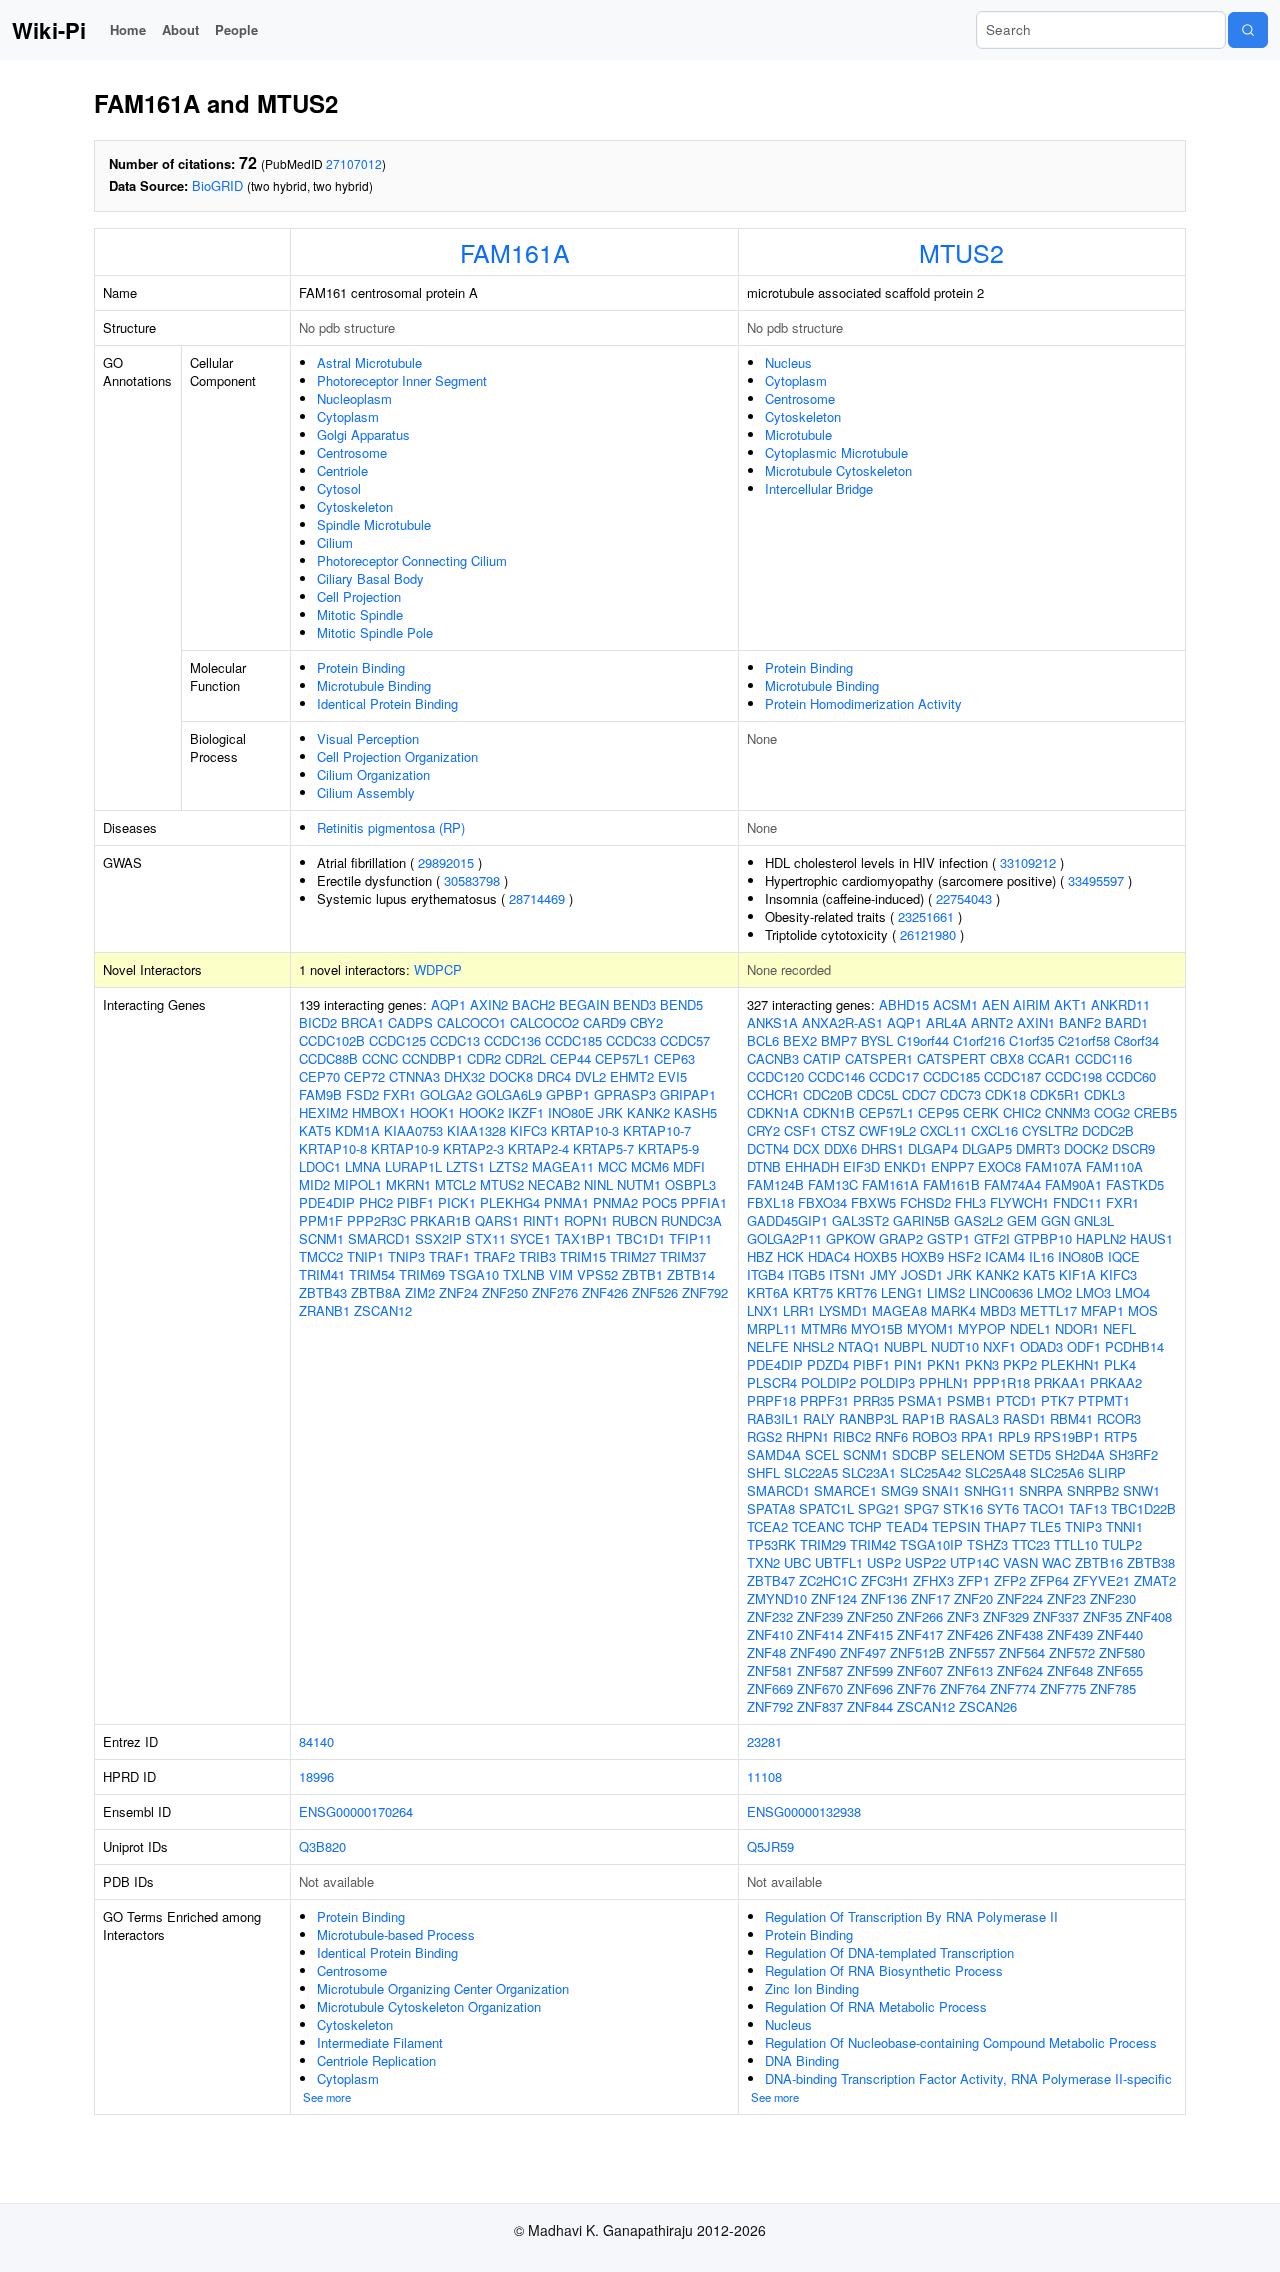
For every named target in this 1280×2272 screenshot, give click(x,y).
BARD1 (1126, 1022)
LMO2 (1054, 1292)
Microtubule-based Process (396, 1934)
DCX (806, 1148)
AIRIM (1031, 1004)
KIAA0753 (413, 1130)
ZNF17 (930, 1598)
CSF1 (800, 1130)
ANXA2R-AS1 (842, 1022)
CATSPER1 (879, 1058)
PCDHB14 (1134, 1346)
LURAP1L (413, 1166)
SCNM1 (321, 1238)
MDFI (689, 1166)
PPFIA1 (704, 1202)
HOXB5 (875, 1256)
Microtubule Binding (374, 685)
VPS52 (597, 1274)
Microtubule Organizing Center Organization (443, 1988)
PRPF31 (824, 1400)
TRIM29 (823, 1544)
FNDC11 (1077, 1202)
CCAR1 (1049, 1058)
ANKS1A (772, 1022)
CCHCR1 (773, 1094)
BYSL (877, 1040)
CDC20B (828, 1094)
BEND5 (681, 1004)
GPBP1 (568, 1094)
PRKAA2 (1116, 1382)
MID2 (314, 1184)
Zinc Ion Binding (812, 1988)
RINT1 (541, 1220)
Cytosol (339, 488)
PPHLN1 (944, 1382)
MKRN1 (408, 1184)
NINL (598, 1184)
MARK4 (953, 1310)
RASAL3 (974, 1418)
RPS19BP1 (1067, 1436)
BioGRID (217, 185)
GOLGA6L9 (509, 1094)
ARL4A (946, 1022)
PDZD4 (828, 1364)
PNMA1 (566, 1202)
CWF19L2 (887, 1130)
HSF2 (964, 1256)
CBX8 (1007, 1058)
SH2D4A (1080, 1454)
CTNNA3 (414, 1076)
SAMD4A (774, 1454)
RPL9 (1014, 1436)
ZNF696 (870, 1688)
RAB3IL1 (773, 1418)
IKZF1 (526, 1112)
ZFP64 (1049, 1580)
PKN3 (982, 1364)
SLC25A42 (930, 1472)
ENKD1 (905, 1166)
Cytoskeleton (355, 506)
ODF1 (1084, 1346)
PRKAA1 (1060, 1382)
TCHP (865, 1526)
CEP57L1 (622, 1058)
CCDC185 (573, 1040)
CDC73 (960, 1094)
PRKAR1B (440, 1220)
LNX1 (763, 1310)
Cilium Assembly (366, 792)
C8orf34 (1136, 1040)
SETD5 (1030, 1454)
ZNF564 (1022, 1652)
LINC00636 (1001, 1292)
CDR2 (484, 1058)
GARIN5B (921, 1220)
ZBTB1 (642, 1274)
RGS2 (764, 1436)
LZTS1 (465, 1166)
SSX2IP (438, 1238)
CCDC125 (397, 1040)
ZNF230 (1113, 1598)
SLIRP (1107, 1472)
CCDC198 (1073, 1076)
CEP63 (674, 1058)
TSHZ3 (987, 1544)
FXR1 (399, 1094)
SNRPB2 (1093, 1490)
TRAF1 (449, 1256)
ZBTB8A (376, 1292)
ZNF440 (1120, 1634)
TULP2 (1122, 1544)
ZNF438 (1020, 1634)
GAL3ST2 (860, 1220)
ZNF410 (770, 1634)
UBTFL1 (839, 1562)
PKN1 (944, 1364)
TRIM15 (583, 1256)
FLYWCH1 (1019, 1202)
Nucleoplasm (354, 398)
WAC (1056, 1562)
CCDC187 (1012, 1076)
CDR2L (525, 1058)
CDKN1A (773, 1112)
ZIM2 (420, 1292)
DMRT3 (1038, 1148)
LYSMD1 (843, 1310)
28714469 (537, 898)
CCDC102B (332, 1040)
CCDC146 (836, 1076)
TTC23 (1031, 1544)
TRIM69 (422, 1274)
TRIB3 (537, 1256)
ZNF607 (920, 1670)
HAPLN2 (1101, 1238)
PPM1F (321, 1220)
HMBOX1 (379, 1112)
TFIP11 (690, 1238)
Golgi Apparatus (363, 434)
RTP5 (1120, 1436)
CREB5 (1155, 1112)
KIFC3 (528, 1130)
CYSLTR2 (1050, 1130)
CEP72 (364, 1076)
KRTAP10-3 (585, 1130)
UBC (797, 1562)
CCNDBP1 (432, 1058)
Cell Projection (359, 596)
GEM (1022, 1220)
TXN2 (763, 1562)
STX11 (486, 1238)
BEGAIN (584, 1004)
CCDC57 (685, 1040)
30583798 (472, 880)
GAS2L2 (978, 1220)
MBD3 (998, 1310)
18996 (316, 1776)
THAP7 (1005, 1526)
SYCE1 (530, 1238)
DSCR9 (1133, 1148)
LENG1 (902, 1292)
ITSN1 (847, 1274)
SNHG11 (989, 1490)
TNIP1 (365, 1256)
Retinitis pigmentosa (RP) (391, 827)
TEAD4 (907, 1526)
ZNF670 (820, 1688)
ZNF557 (972, 1652)
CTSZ (838, 1130)
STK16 (963, 1508)
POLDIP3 (887, 1382)
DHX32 (464, 1076)
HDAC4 (829, 1256)
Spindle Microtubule (374, 524)
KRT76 (857, 1292)
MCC (612, 1166)
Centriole (342, 470)
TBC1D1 (640, 1238)
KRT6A (768, 1292)
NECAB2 (554, 1184)
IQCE (1124, 1256)
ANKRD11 (1120, 1004)
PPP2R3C (376, 1220)
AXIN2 (489, 1004)
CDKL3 (1104, 1094)
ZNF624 (1020, 1670)
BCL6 (763, 1040)
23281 (764, 1741)
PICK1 (457, 1202)
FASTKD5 (1135, 1184)
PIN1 (908, 1364)
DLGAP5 (987, 1148)
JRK (610, 1112)
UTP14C (974, 1562)
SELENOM (973, 1454)
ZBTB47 (771, 1580)
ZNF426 (605, 1292)
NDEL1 (1030, 1328)
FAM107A (1053, 1166)
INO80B (1081, 1256)
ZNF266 (920, 1616)
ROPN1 (586, 1220)
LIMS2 (946, 1292)
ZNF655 (1120, 1670)
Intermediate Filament (380, 2042)
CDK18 (1005, 1094)
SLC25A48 (995, 1472)
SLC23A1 (869, 1472)
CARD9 (604, 1022)
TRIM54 (372, 1274)
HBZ (760, 1256)
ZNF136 (884, 1598)
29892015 (446, 862)
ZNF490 (813, 1652)
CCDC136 (512, 1040)
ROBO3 (934, 1436)
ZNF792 (705, 1292)
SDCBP (914, 1454)
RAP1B (923, 1418)
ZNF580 (1122, 1652)
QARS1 (497, 1220)
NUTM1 (639, 1184)
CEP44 (570, 1058)
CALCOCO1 (471, 1022)
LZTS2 (508, 1166)
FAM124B (775, 1184)
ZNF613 (970, 1670)
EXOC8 (999, 1166)
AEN (995, 1004)
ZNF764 (963, 1688)
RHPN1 (807, 1436)
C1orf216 (979, 1040)
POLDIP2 (828, 1382)
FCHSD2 (925, 1202)
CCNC (380, 1058)
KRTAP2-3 (473, 1148)
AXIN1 (1036, 1022)
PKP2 (1020, 1364)
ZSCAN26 (988, 1706)
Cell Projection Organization (397, 756)
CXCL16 (994, 1130)
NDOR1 (1077, 1328)
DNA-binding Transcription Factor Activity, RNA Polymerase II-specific (968, 2078)
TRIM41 (322, 1274)
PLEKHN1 (1070, 1364)
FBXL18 (770, 1202)
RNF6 (891, 1436)
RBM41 (1071, 1418)
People (236, 29)
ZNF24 (458, 1292)
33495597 (1096, 880)
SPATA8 (771, 1508)
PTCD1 (1016, 1400)
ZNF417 (920, 1634)
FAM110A (1114, 1166)
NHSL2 (813, 1346)
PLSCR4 (772, 1382)
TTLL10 (1076, 1544)
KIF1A (1077, 1274)
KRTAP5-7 (603, 1148)
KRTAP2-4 (538, 1148)
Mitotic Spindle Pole (375, 632)
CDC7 (919, 1094)
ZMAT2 (1155, 1580)
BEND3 (634, 1004)
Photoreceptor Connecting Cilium (412, 560)
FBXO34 (822, 1202)
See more (327, 2097)
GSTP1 (948, 1238)
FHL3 (970, 1202)
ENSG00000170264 (356, 1811)
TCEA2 (767, 1526)
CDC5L (877, 1094)
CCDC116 (1103, 1058)
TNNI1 (1124, 1526)
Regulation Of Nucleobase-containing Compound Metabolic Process (961, 2042)
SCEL (822, 1454)
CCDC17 (894, 1076)
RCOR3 (1119, 1418)
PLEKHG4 (510, 1202)
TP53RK (771, 1544)
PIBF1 (415, 1202)
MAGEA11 (563, 1166)
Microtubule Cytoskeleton (838, 470)
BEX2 (800, 1040)
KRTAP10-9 (405, 1148)
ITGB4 (765, 1274)
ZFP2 (1010, 1580)
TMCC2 (321, 1256)
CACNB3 (773, 1058)
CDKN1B (829, 1112)
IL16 (1041, 1256)
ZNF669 (770, 1688)
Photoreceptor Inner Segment (402, 380)
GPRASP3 (625, 1094)
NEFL (1119, 1328)
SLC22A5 (811, 1472)
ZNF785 (1113, 1688)
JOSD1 (922, 1274)
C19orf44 (923, 1040)
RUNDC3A (691, 1220)
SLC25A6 (1057, 1472)
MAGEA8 (899, 1310)
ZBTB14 (691, 1274)
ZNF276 (555, 1292)
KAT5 (315, 1130)
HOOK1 (432, 1112)
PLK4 (1120, 1364)
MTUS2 (961, 252)
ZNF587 (820, 1670)
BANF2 (1080, 1022)
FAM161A (515, 252)
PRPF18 (771, 1400)
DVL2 (590, 1076)
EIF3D (861, 1166)
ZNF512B (917, 1652)
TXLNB (524, 1274)
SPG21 (879, 1508)
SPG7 (921, 1508)
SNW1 (1141, 1490)
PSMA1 (920, 1400)
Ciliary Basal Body (370, 578)
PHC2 (376, 1202)
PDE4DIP (327, 1202)
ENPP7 (952, 1166)
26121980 (928, 934)
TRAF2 (494, 1256)
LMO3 (1093, 1292)
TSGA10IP (931, 1544)
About (180, 29)
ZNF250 (505, 1292)
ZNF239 (820, 1616)
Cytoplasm (348, 416)
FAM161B (951, 1184)
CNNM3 (1067, 1112)
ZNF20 (973, 1598)
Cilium (335, 542)
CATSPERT (951, 1058)
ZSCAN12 (383, 1310)
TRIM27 (633, 1256)
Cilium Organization (373, 774)
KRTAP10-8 (333, 1148)
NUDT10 (955, 1346)
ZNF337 (1056, 1616)
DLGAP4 (933, 1148)
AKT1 (1070, 1004)
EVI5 (672, 1076)
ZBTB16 (1099, 1562)
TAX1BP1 (583, 1238)
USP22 (925, 1562)
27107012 (354, 163)
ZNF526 (655, 1292)
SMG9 (899, 1490)
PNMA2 (615, 1202)
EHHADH (812, 1166)
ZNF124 (834, 1598)
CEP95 (938, 1112)
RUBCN (634, 1220)
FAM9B (320, 1094)
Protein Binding (361, 667)
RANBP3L (868, 1418)
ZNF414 (820, 1634)
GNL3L (1094, 1220)
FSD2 (362, 1094)
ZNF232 (770, 1616)
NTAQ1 (859, 1346)
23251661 (926, 916)
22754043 (964, 898)
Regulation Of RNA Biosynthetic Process (884, 1970)
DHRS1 (882, 1148)
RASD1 (1024, 1418)
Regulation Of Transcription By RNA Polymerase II (911, 1916)
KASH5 (695, 1112)
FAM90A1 (1073, 1184)
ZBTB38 (1151, 1562)
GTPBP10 (1043, 1238)
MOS (1143, 1310)
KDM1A (357, 1130)
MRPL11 (772, 1328)
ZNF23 (1066, 1598)
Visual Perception (368, 738)
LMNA (363, 1166)
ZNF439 (1070, 1634)
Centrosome (352, 452)
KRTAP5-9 (668, 1148)
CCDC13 (455, 1040)
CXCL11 (943, 1130)
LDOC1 (320, 1166)
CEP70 (319, 1076)
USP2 (884, 1562)
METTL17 (1048, 1310)
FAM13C (833, 1184)
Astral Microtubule (369, 362)
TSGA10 (474, 1274)
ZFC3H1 (885, 1580)
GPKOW (850, 1238)
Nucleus (788, 362)
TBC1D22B (1143, 1508)
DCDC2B (1108, 1130)
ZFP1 (974, 1580)
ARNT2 (992, 1022)
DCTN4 (768, 1148)
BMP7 (839, 1040)
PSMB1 (969, 1400)
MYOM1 (930, 1328)
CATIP (822, 1058)
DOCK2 (1086, 1148)
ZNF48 (766, 1652)
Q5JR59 (770, 1846)
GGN (1055, 1220)
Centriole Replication (376, 2060)
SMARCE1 (845, 1490)
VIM (561, 1274)
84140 (316, 1741)
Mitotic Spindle (360, 614)
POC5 (659, 1202)
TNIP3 (406, 1256)
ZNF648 (1070, 1670)
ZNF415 (870, 1634)
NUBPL (905, 1346)
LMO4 (1132, 1292)
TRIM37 (683, 1256)
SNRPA (1041, 1490)
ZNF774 (1013, 1688)
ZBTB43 (323, 1292)
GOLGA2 (446, 1094)
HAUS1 (1151, 1238)
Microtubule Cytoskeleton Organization (429, 2006)
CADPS (410, 1022)
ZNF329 (1006, 1616)
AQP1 (448, 1004)
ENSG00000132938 (804, 1811)
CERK (981, 1112)
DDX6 (840, 1148)
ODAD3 (1041, 1346)
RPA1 (977, 1436)
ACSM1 (955, 1004)
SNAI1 (941, 1490)
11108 (764, 1776)
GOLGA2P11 (784, 1238)
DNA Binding (802, 2060)
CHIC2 (1022, 1112)
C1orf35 (1031, 1040)
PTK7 (1057, 1400)
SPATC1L (826, 1508)
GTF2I (992, 1238)
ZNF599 (870, 1670)
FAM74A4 (1012, 1184)
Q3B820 (322, 1846)
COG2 (1112, 1112)
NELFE (768, 1346)
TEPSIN (956, 1526)
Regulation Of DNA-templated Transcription (889, 1952)
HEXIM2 (323, 1112)
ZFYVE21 (1101, 1580)
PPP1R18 (1001, 1382)
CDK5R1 (1055, 1094)
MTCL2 (455, 1184)
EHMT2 (632, 1076)
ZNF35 (1102, 1616)
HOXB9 (922, 1256)
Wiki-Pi (49, 30)
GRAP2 (901, 1238)
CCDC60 (1131, 1076)
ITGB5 (806, 1274)
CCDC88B (328, 1058)
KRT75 (813, 1292)
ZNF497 (863, 1652)
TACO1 (1044, 1508)
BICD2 (318, 1022)
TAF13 (1088, 1508)
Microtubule (798, 434)
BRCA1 (362, 1022)
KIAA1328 (476, 1130)
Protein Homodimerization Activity (863, 703)
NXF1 (999, 1346)
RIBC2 (852, 1436)
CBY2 (646, 1022)
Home (128, 29)
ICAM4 (1005, 1256)
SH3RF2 (1133, 1454)
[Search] (1248, 30)
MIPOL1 (358, 1184)
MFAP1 (1102, 1310)
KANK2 (648, 1112)
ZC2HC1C (828, 1580)
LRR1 (799, 1310)
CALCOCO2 (544, 1022)
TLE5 (1045, 1526)
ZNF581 (770, 1670)
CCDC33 (631, 1040)
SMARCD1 (379, 1238)
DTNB (764, 1166)
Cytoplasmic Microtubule (836, 452)
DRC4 (554, 1076)
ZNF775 (1063, 1688)
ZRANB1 (324, 1310)
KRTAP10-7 (657, 1130)
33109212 (1028, 862)
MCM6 (650, 1166)
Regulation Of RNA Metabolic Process (876, 2006)
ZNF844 (870, 1706)
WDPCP (438, 969)
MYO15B (877, 1328)
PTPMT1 (1104, 1400)
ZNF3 (963, 1616)
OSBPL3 (690, 1184)
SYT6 (1003, 1508)
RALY (819, 1418)
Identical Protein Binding (387, 703)
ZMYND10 (777, 1598)
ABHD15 (904, 1004)
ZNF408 (1149, 1616)
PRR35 (873, 1400)
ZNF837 (820, 1706)
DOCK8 (511, 1076)
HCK (790, 1256)
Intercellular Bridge (819, 488)
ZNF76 (916, 1688)
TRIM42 (873, 1544)
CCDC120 (775, 1076)
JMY (883, 1274)
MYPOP (982, 1328)
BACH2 (533, 1004)
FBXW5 (873, 1202)
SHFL (763, 1472)
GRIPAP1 (688, 1094)
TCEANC (818, 1526)
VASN (1020, 1562)
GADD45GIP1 (787, 1220)
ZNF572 (1072, 1652)
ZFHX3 (933, 1580)
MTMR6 (824, 1328)
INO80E (571, 1112)
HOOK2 (481, 1112)
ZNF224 (1020, 1598)
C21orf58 (1084, 1040)
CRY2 (763, 1130)
